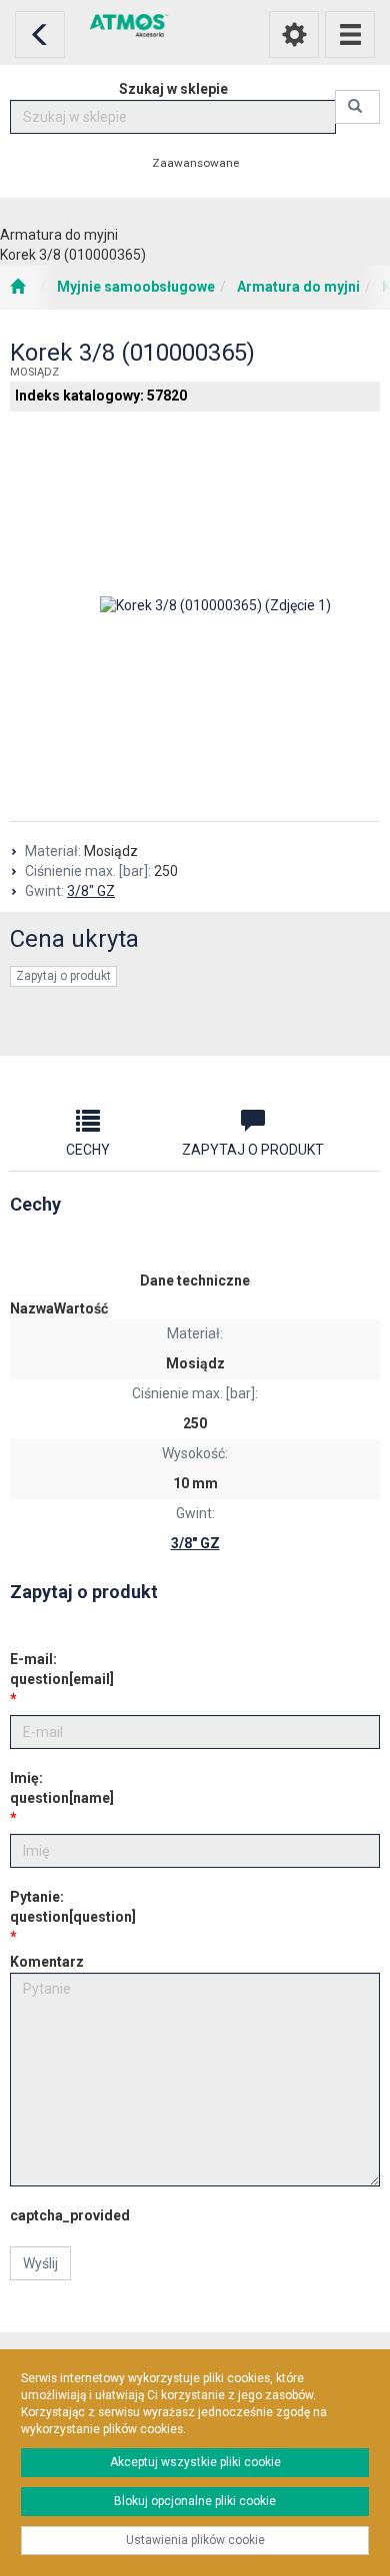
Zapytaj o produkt (63, 976)
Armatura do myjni (298, 287)
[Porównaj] (195, 1026)
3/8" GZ (91, 891)
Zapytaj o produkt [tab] (253, 1150)
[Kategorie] (350, 34)
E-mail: (62, 1669)
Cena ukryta (74, 939)
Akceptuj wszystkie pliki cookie (195, 2462)
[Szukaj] (357, 107)
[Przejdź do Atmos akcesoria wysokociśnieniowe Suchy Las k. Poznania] (17, 288)
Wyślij (40, 2263)
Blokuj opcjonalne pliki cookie (195, 2501)
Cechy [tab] (88, 1150)
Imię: (62, 1788)
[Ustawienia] (294, 34)
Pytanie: (73, 1907)
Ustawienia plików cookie (195, 2540)
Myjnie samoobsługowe (136, 287)
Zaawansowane (195, 163)
